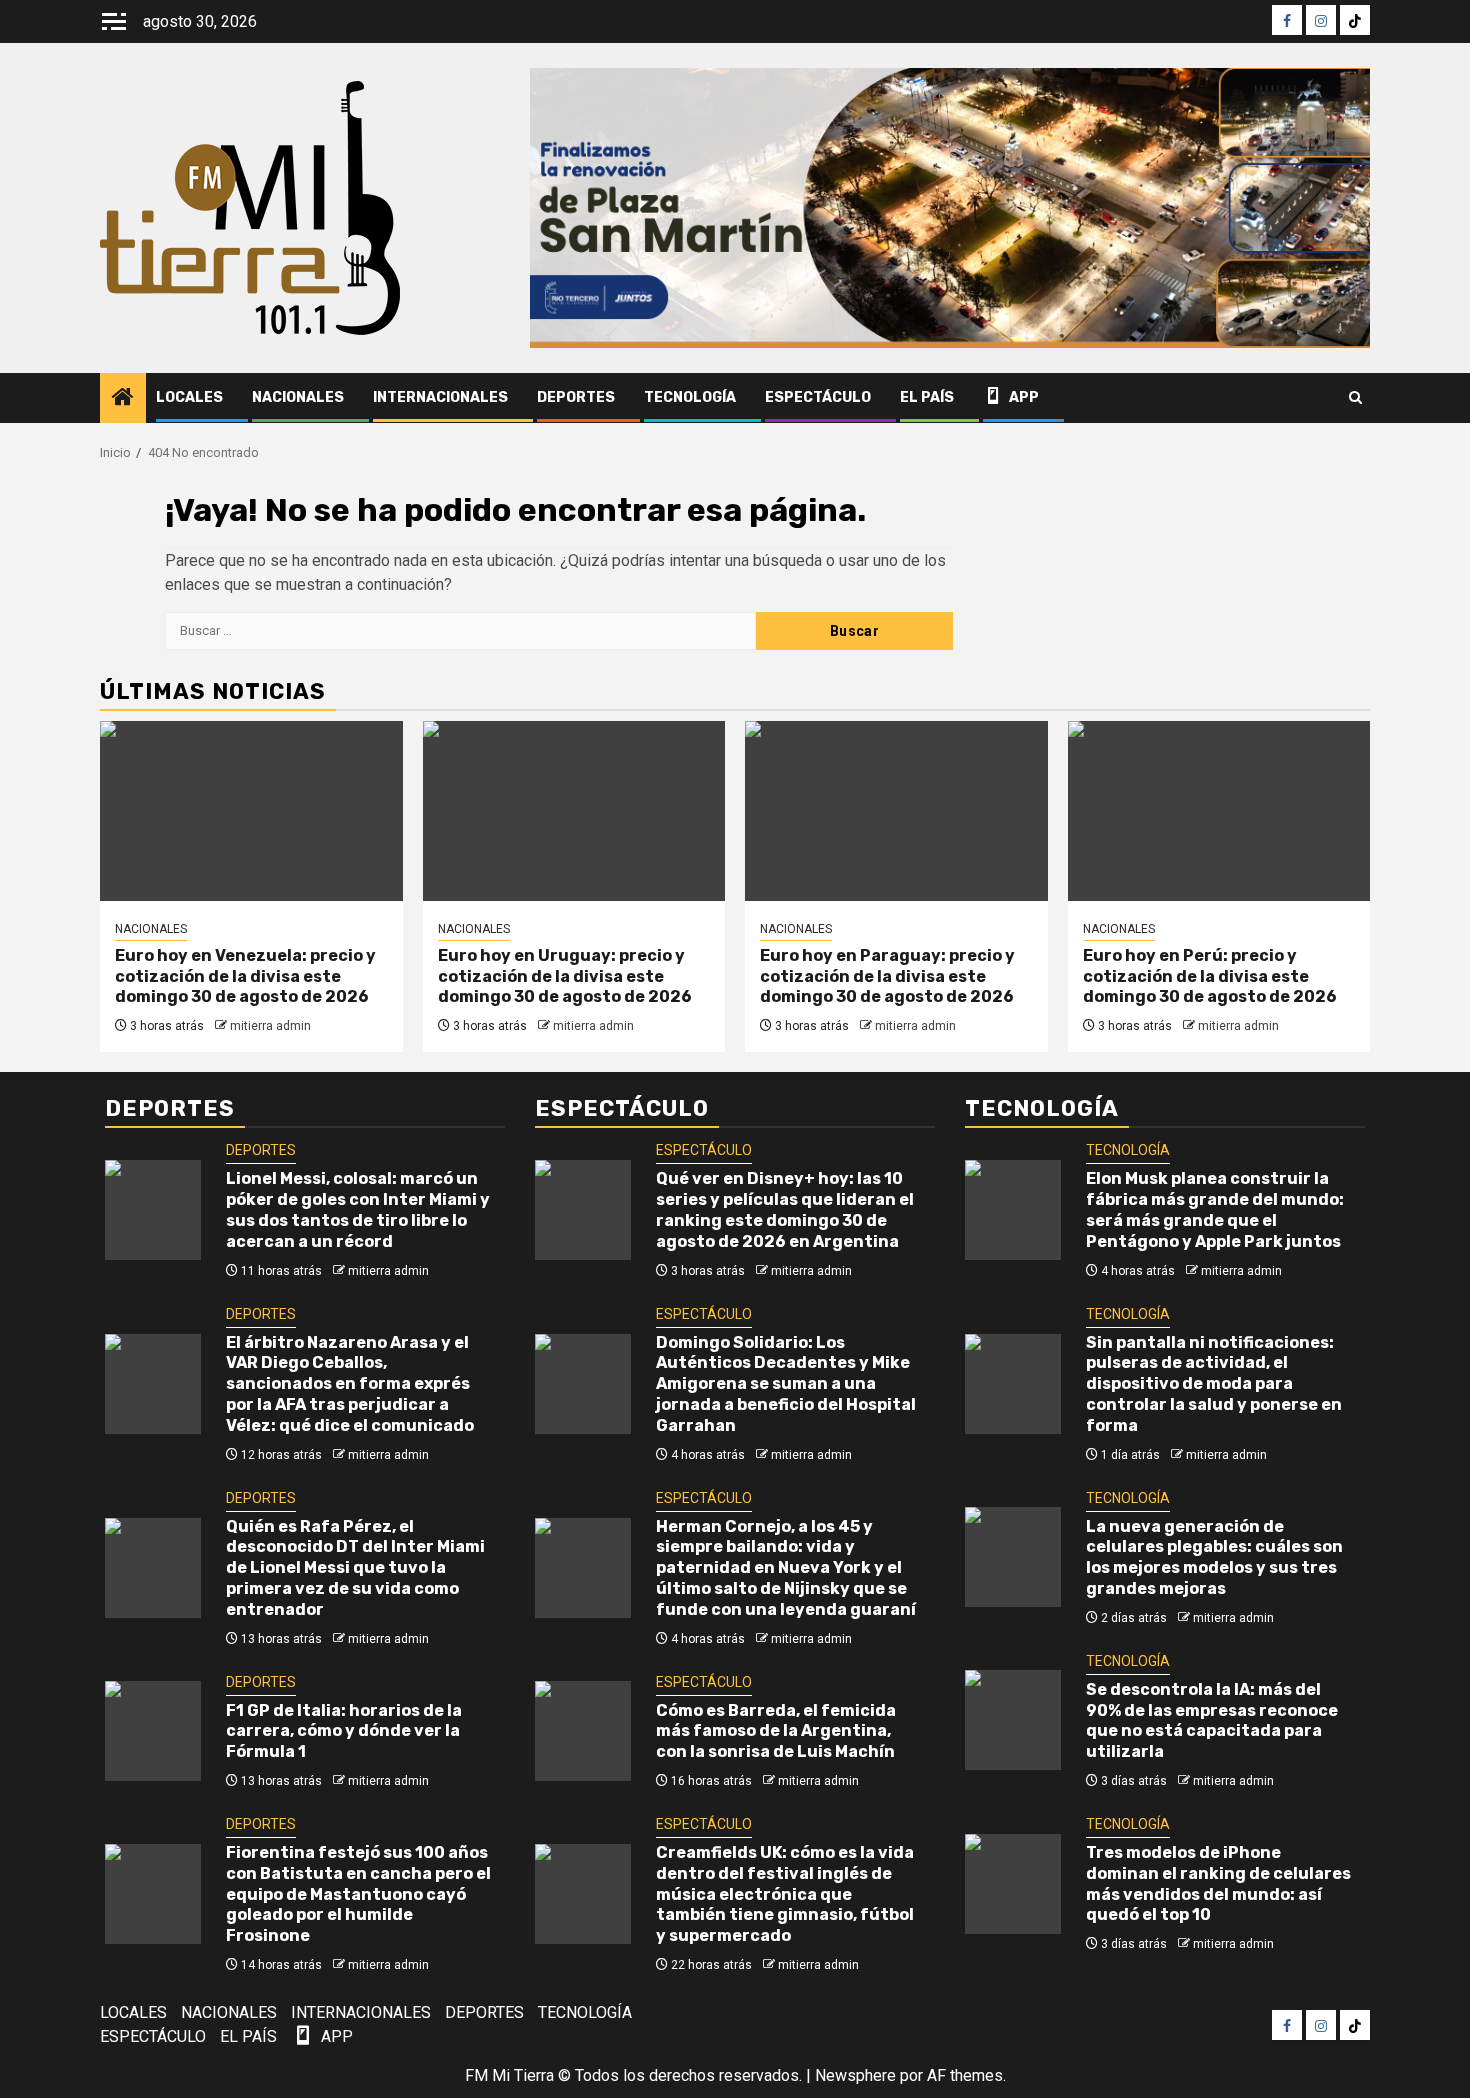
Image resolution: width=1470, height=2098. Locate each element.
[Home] (123, 399)
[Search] (1355, 398)
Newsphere (855, 2075)
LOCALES (189, 397)
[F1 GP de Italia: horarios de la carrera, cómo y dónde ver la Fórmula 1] (153, 1731)
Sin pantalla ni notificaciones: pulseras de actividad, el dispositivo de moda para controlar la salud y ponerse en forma (1214, 1384)
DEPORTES (576, 397)
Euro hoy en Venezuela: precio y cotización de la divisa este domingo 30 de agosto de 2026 (245, 976)
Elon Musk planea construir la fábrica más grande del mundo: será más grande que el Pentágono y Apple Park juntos (1215, 1209)
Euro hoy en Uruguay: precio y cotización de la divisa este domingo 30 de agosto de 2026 (565, 976)
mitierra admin (270, 1026)
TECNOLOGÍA (690, 397)
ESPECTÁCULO (818, 397)
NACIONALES (298, 397)
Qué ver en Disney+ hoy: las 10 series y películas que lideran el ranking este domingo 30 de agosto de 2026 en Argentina (785, 1209)
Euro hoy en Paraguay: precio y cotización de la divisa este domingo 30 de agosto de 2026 (887, 976)
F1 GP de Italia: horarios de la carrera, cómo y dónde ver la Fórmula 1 (344, 1731)
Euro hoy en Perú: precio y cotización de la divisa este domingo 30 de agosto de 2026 (1210, 976)
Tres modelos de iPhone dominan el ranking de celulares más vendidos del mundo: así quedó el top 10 (1218, 1883)
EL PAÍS (927, 397)
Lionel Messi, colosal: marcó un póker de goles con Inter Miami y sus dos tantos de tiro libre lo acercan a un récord (358, 1209)
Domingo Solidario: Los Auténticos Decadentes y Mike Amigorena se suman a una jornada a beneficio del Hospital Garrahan (786, 1384)
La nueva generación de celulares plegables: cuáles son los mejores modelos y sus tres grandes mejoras (1214, 1557)
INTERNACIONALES (440, 397)
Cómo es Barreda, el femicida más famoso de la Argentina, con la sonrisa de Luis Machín (776, 1731)
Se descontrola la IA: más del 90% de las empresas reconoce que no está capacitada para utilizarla (1212, 1720)
